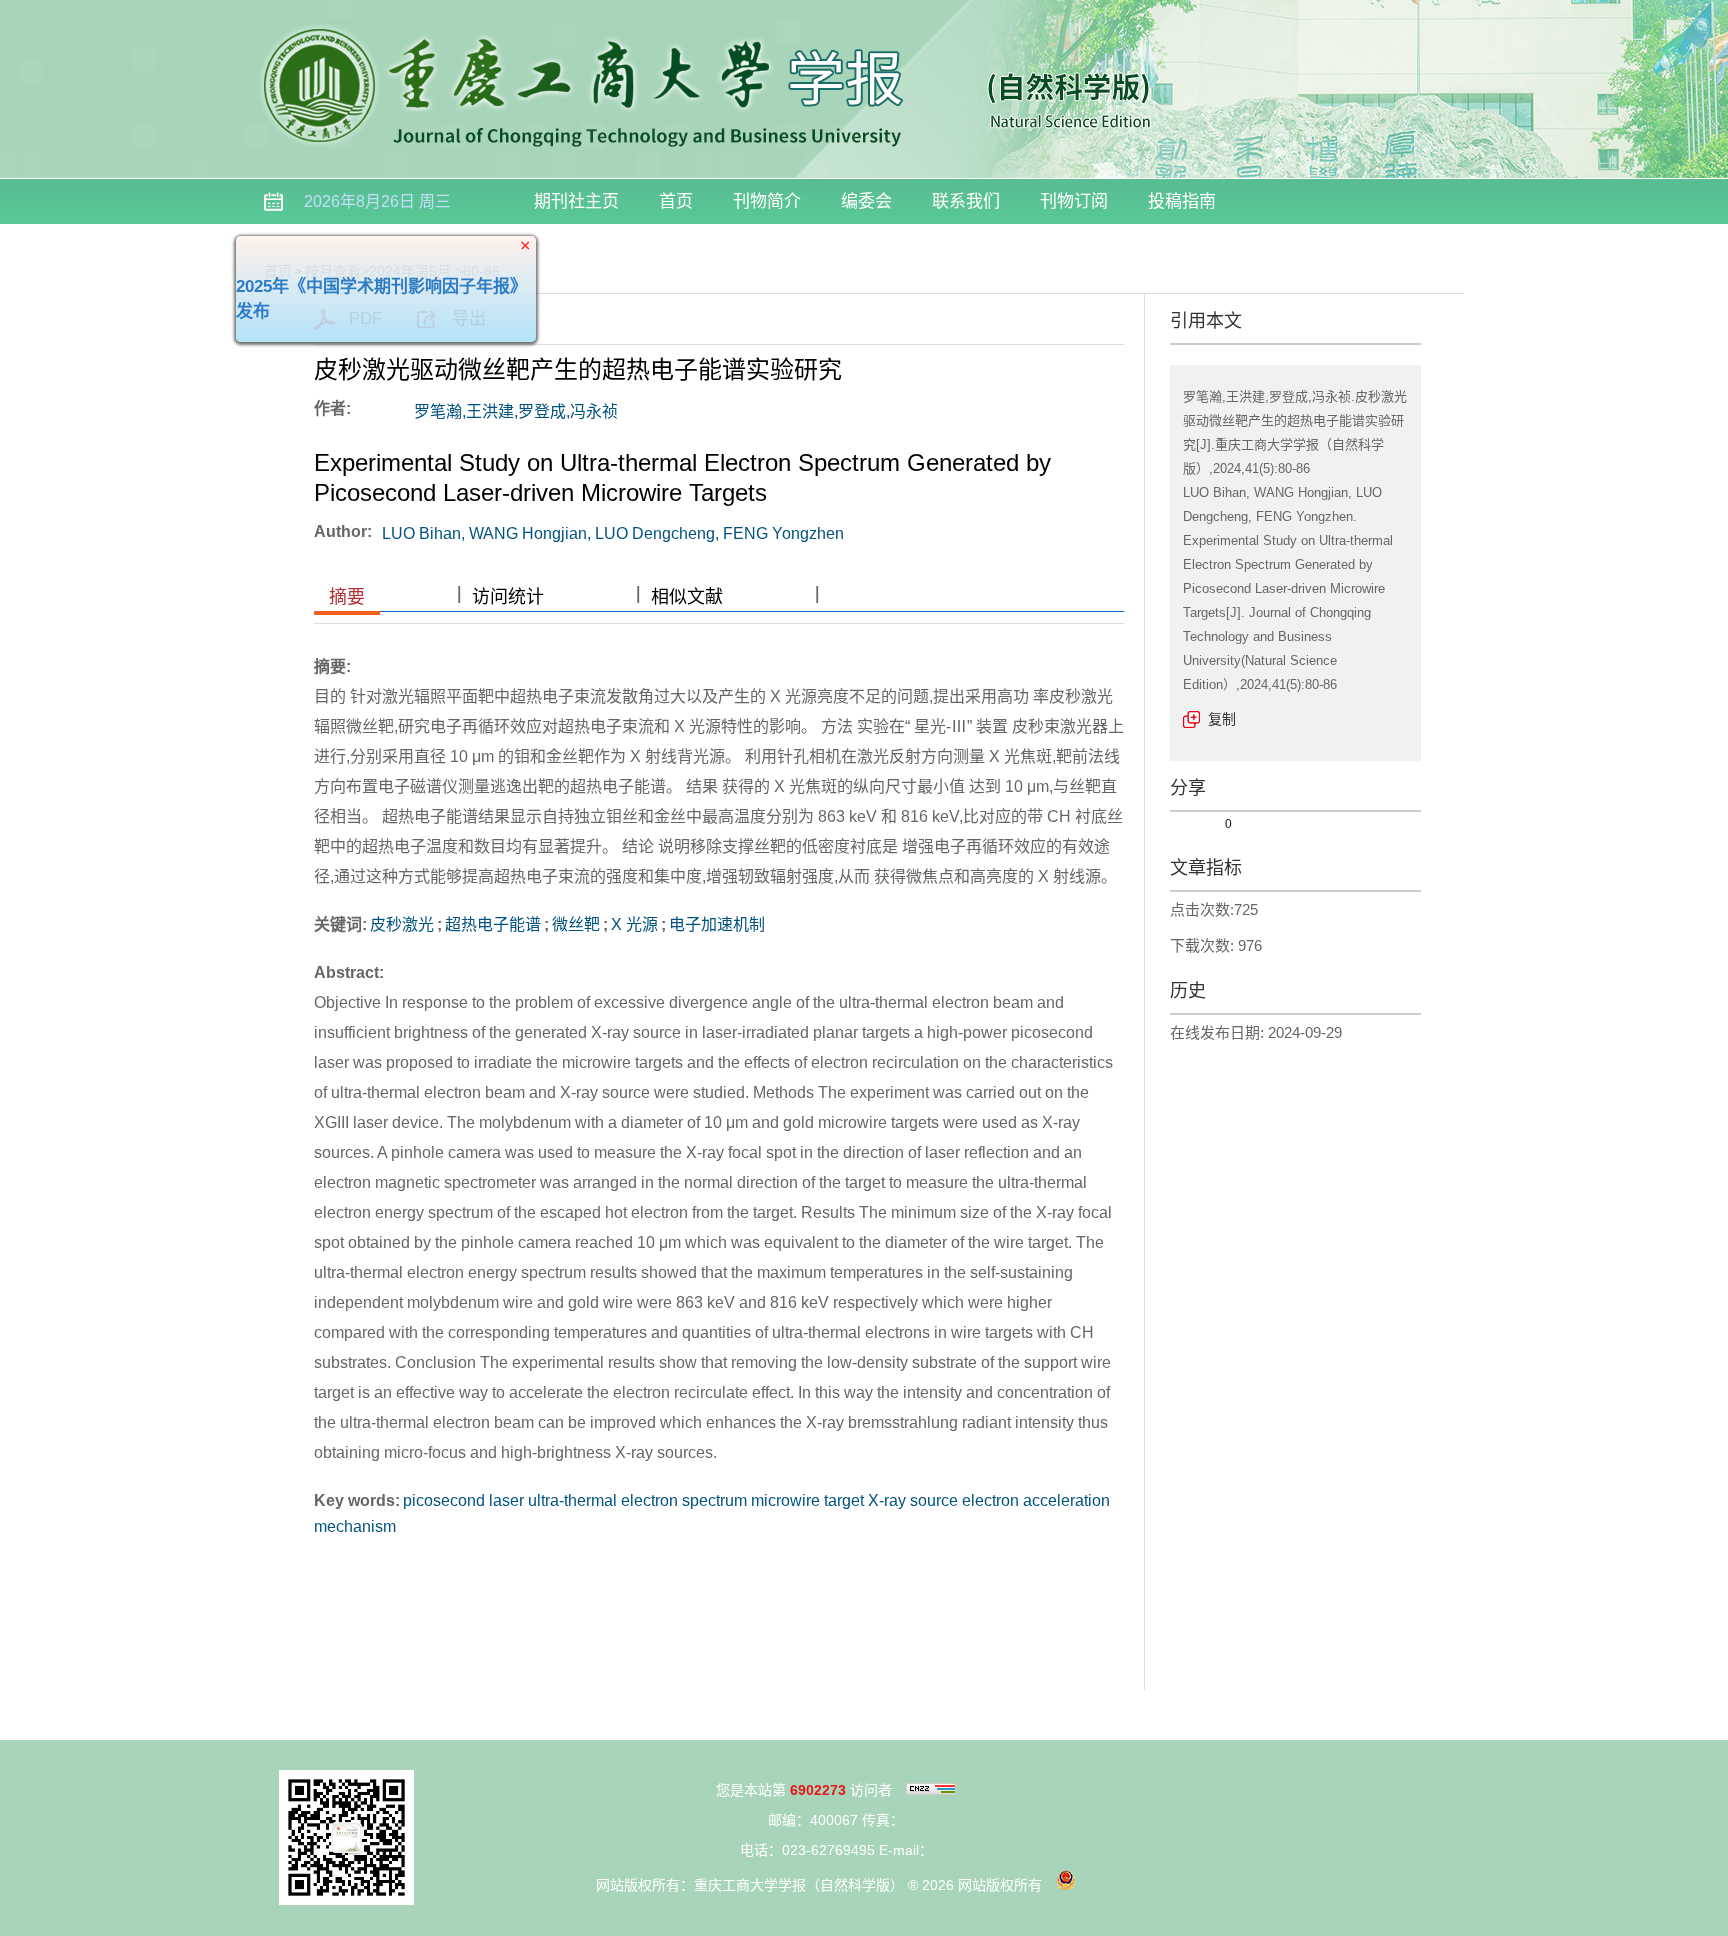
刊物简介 (767, 201)
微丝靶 (576, 924)
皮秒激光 (402, 924)
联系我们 (966, 201)
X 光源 (634, 924)
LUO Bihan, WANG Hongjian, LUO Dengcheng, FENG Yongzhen (613, 533)
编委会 (866, 201)
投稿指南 (1182, 201)
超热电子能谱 (493, 924)
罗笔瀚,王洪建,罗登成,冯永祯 (516, 411)
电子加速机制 (717, 924)
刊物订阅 (1074, 201)
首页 (676, 201)
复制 (1222, 719)
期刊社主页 (576, 201)
